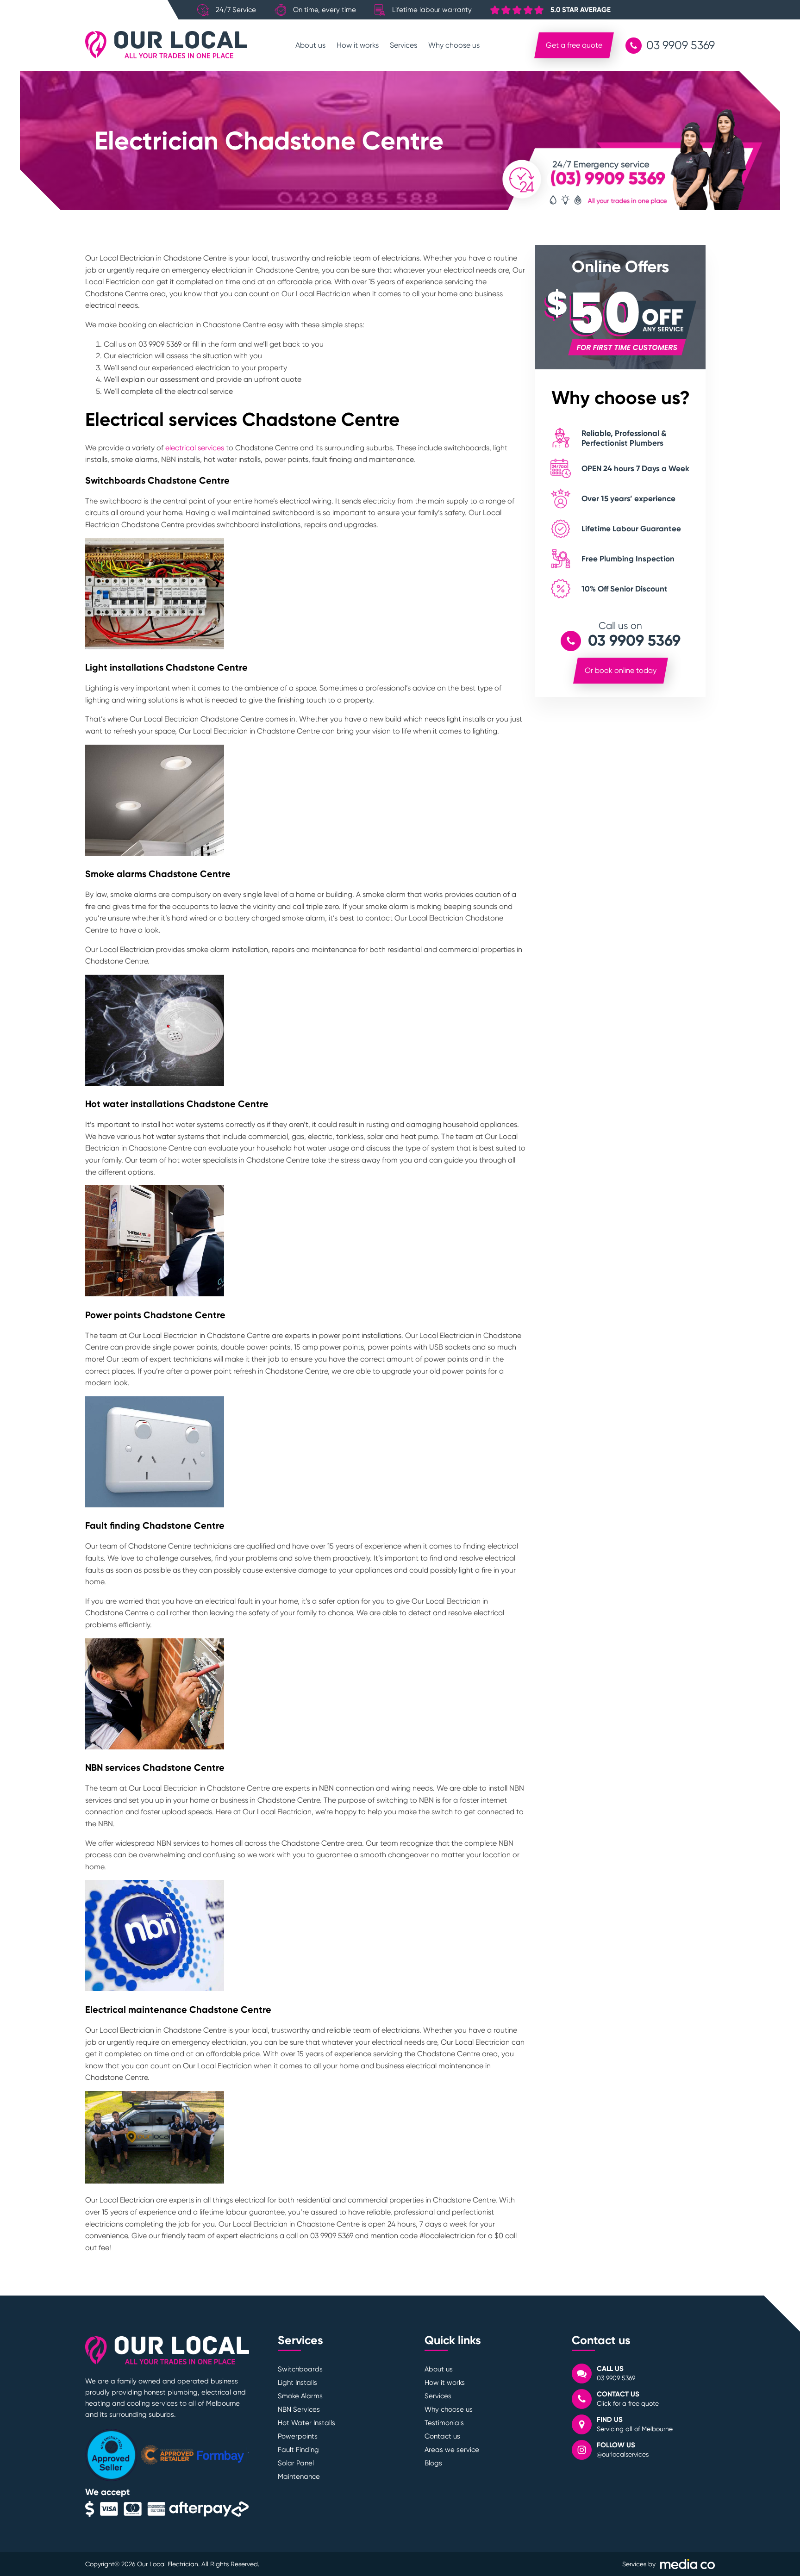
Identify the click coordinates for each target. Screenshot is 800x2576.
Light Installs (297, 2383)
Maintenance (299, 2476)
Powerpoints (298, 2436)
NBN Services (299, 2409)
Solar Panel (296, 2463)
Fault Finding (298, 2450)
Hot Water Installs (306, 2423)
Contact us (442, 2436)
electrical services (195, 448)
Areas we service (452, 2450)
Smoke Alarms (300, 2396)
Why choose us (454, 45)
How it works (358, 45)
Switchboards (300, 2369)
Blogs (433, 2463)
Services (403, 45)
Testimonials (444, 2423)
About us (310, 45)
